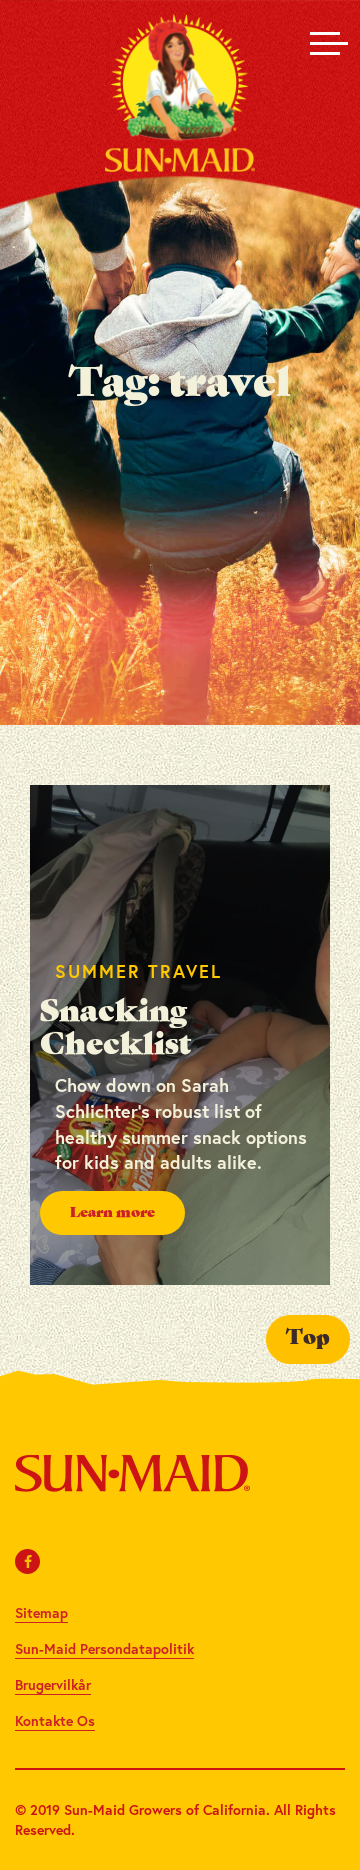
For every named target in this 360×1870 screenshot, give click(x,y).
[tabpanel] (180, 1035)
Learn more (112, 1213)
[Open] (325, 43)
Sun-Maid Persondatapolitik (104, 1648)
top (308, 1339)
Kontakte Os (55, 1720)
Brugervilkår (53, 1684)
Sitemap (41, 1612)
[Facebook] (28, 1561)
